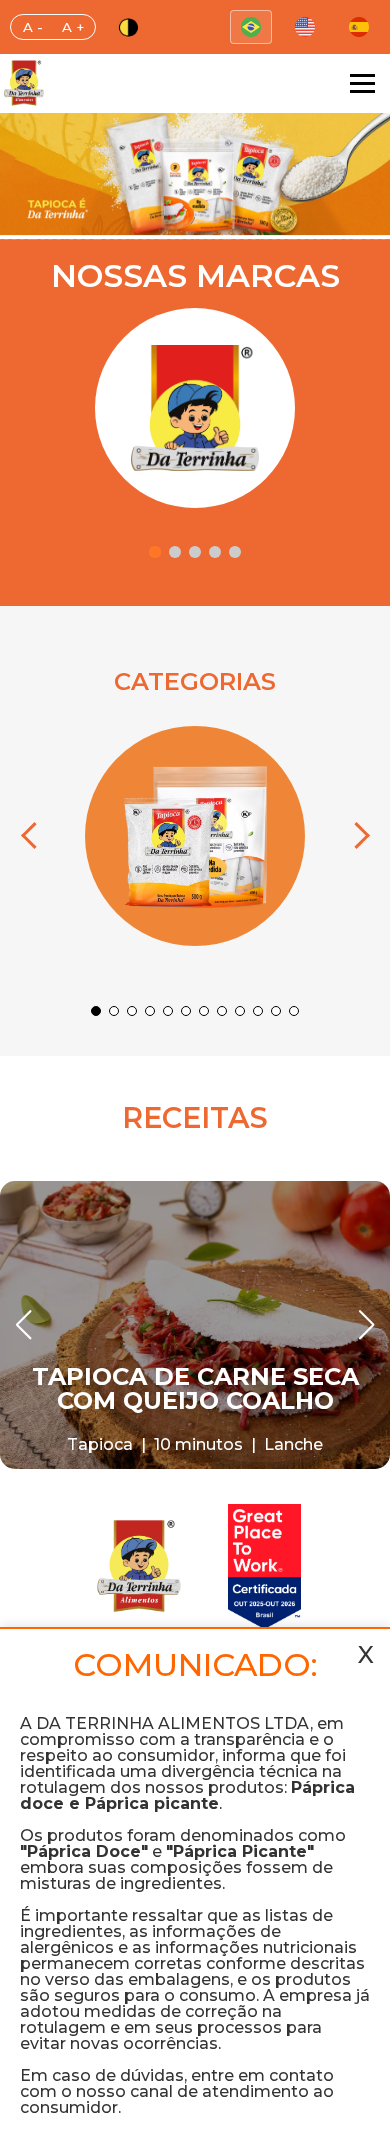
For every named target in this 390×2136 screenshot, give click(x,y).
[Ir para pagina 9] (240, 1011)
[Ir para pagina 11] (276, 1011)
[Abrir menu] (362, 83)
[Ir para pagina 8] (222, 1011)
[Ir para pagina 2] (175, 552)
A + (73, 27)
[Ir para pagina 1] (155, 552)
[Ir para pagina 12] (294, 1011)
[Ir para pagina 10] (258, 1011)
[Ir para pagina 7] (204, 1011)
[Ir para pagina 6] (186, 1011)
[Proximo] (356, 836)
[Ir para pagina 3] (195, 552)
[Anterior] (34, 836)
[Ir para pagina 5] (235, 552)
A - (33, 27)
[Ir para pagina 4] (215, 552)
